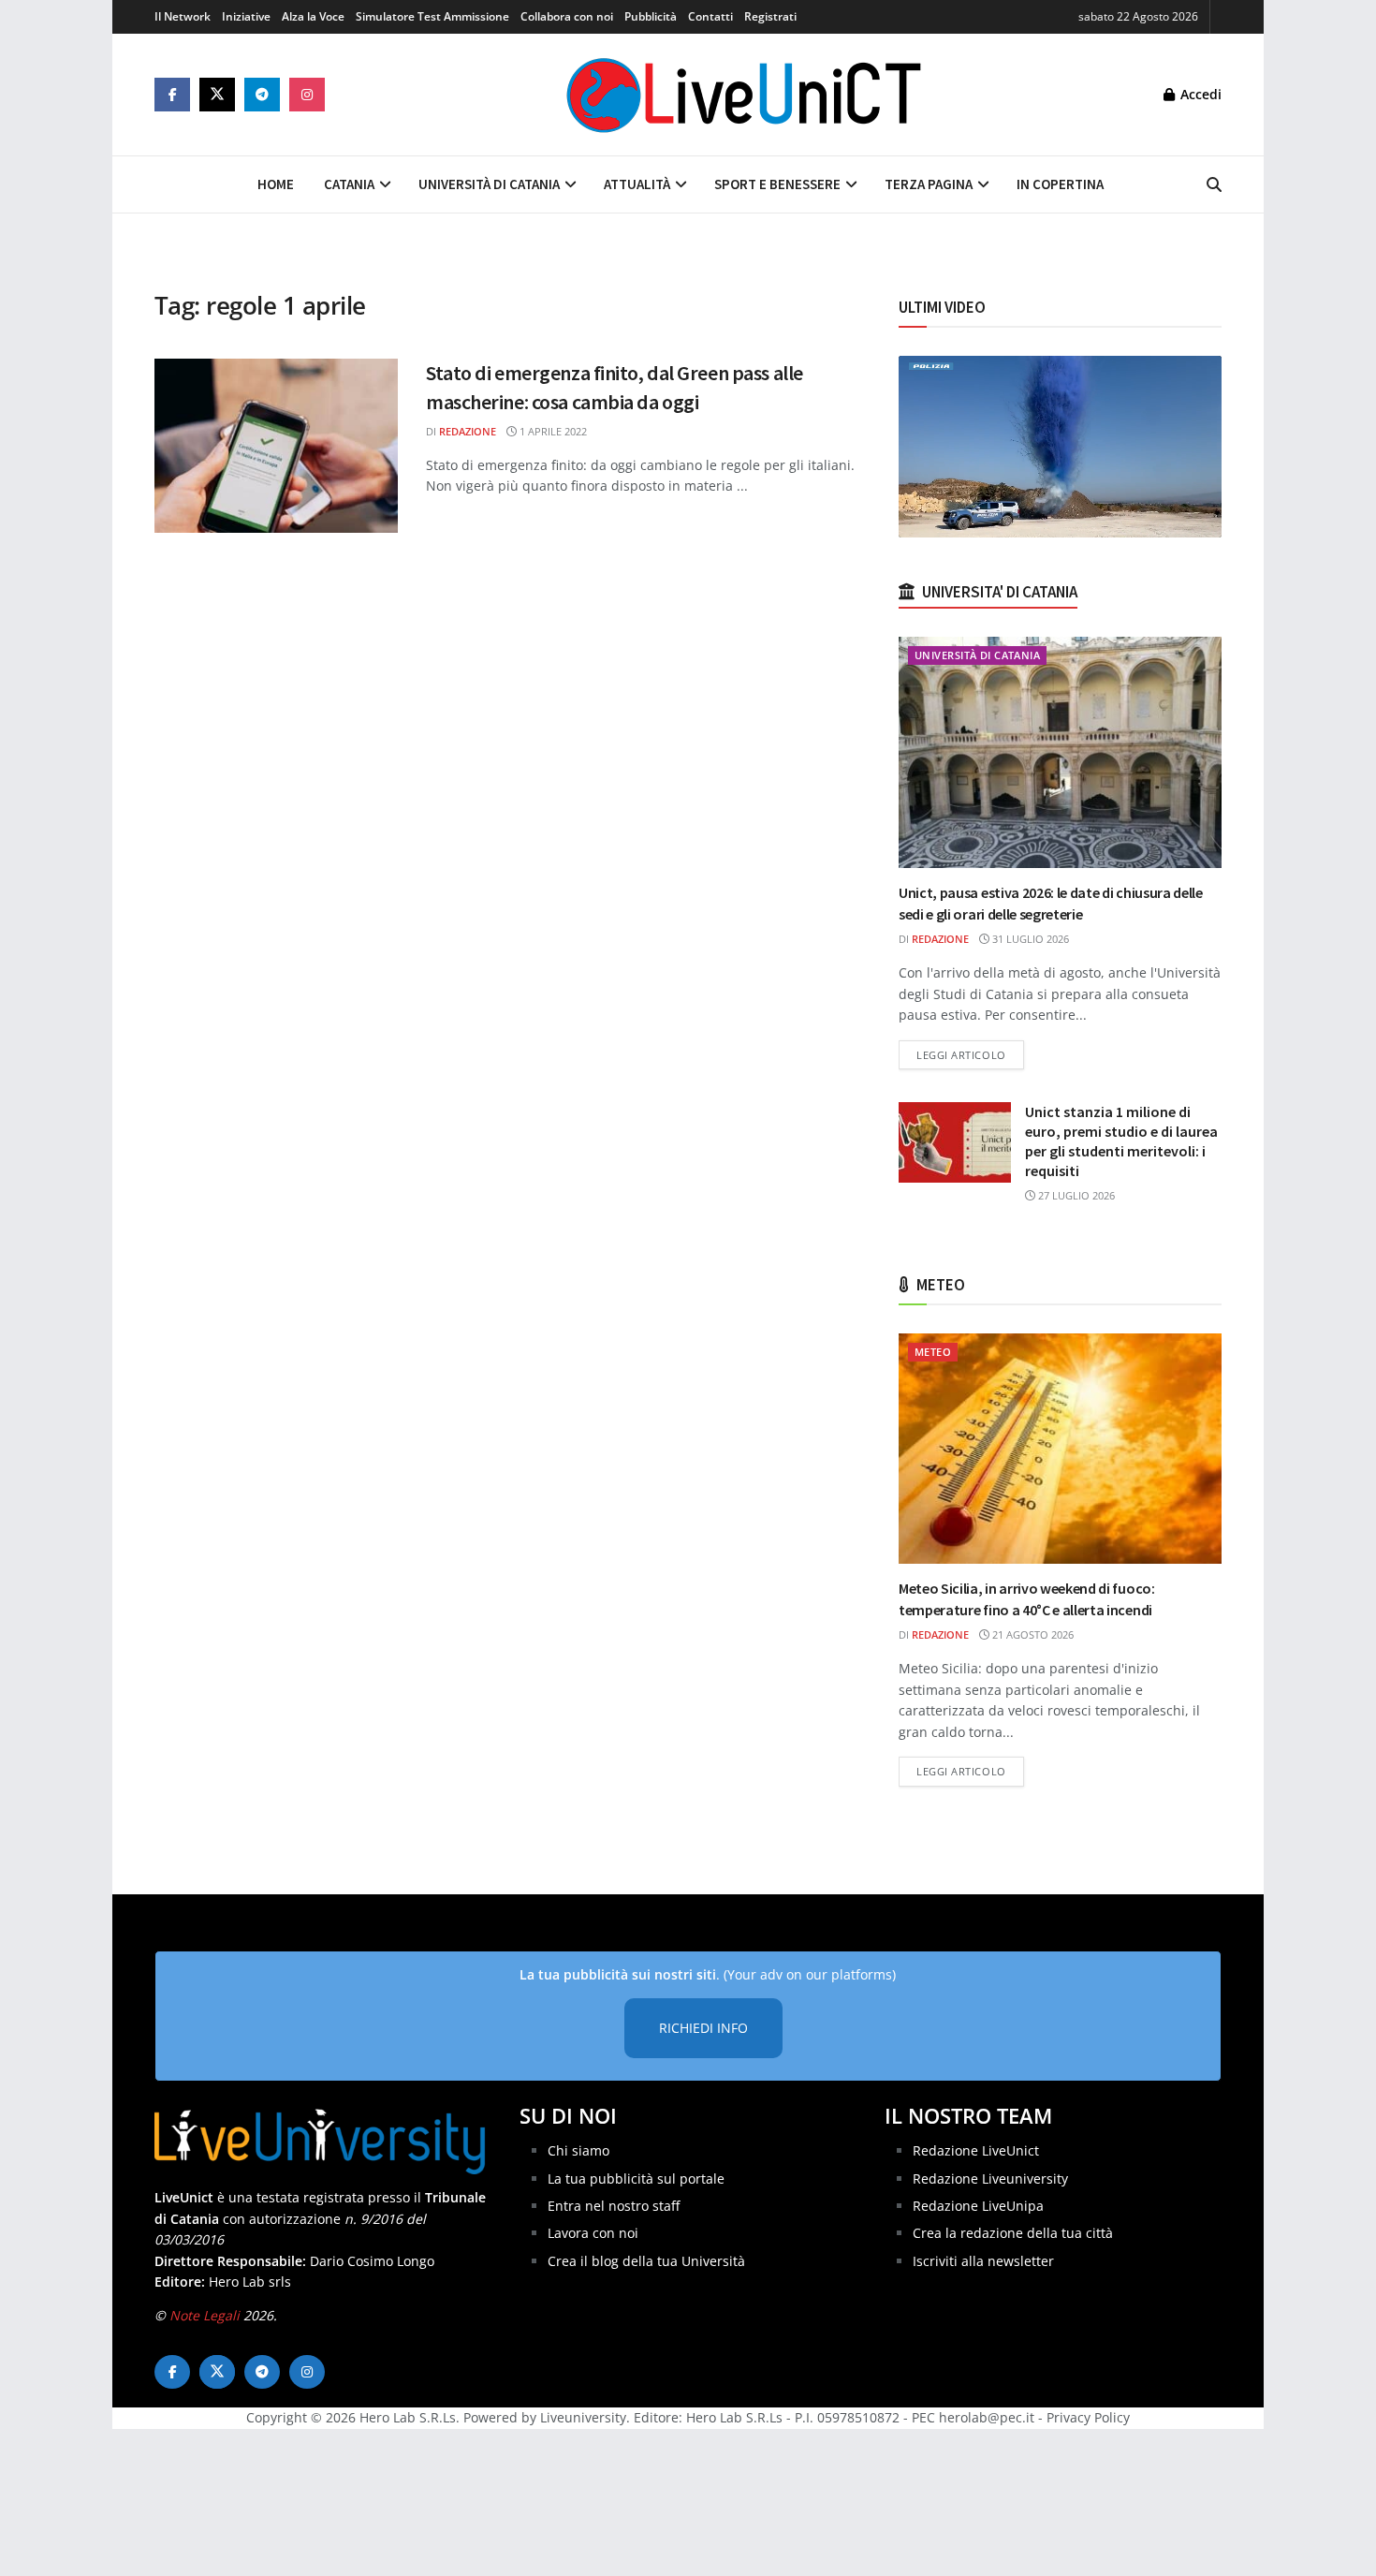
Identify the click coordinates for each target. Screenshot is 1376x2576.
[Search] (1214, 184)
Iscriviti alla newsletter (983, 2261)
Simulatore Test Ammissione (432, 16)
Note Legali (205, 2315)
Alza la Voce (313, 16)
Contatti (710, 16)
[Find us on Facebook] (172, 95)
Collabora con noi (567, 16)
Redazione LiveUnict (976, 2150)
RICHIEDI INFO (703, 2028)
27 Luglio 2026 (1075, 1195)
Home (276, 184)
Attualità (637, 184)
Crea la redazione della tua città (1013, 2233)
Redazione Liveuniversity (990, 2179)
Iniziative (246, 16)
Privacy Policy (1088, 2417)
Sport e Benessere (777, 184)
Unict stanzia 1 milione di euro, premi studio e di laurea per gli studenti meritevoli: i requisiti (1121, 1141)
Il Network (183, 16)
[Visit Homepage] (744, 95)
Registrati (770, 16)
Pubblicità (651, 16)
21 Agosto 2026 (1032, 1634)
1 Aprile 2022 (552, 431)
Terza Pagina (929, 184)
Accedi (1199, 94)
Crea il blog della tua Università (646, 2261)
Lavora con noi (593, 2233)
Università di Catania (489, 184)
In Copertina (1060, 184)
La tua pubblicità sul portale (636, 2179)
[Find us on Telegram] (262, 95)
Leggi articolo (970, 1054)
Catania (349, 184)
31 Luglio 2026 (1029, 939)
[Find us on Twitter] (217, 95)
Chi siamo (578, 2150)
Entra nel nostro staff (614, 2206)
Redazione (468, 431)
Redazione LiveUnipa (978, 2206)
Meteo (933, 1352)
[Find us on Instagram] (307, 95)
